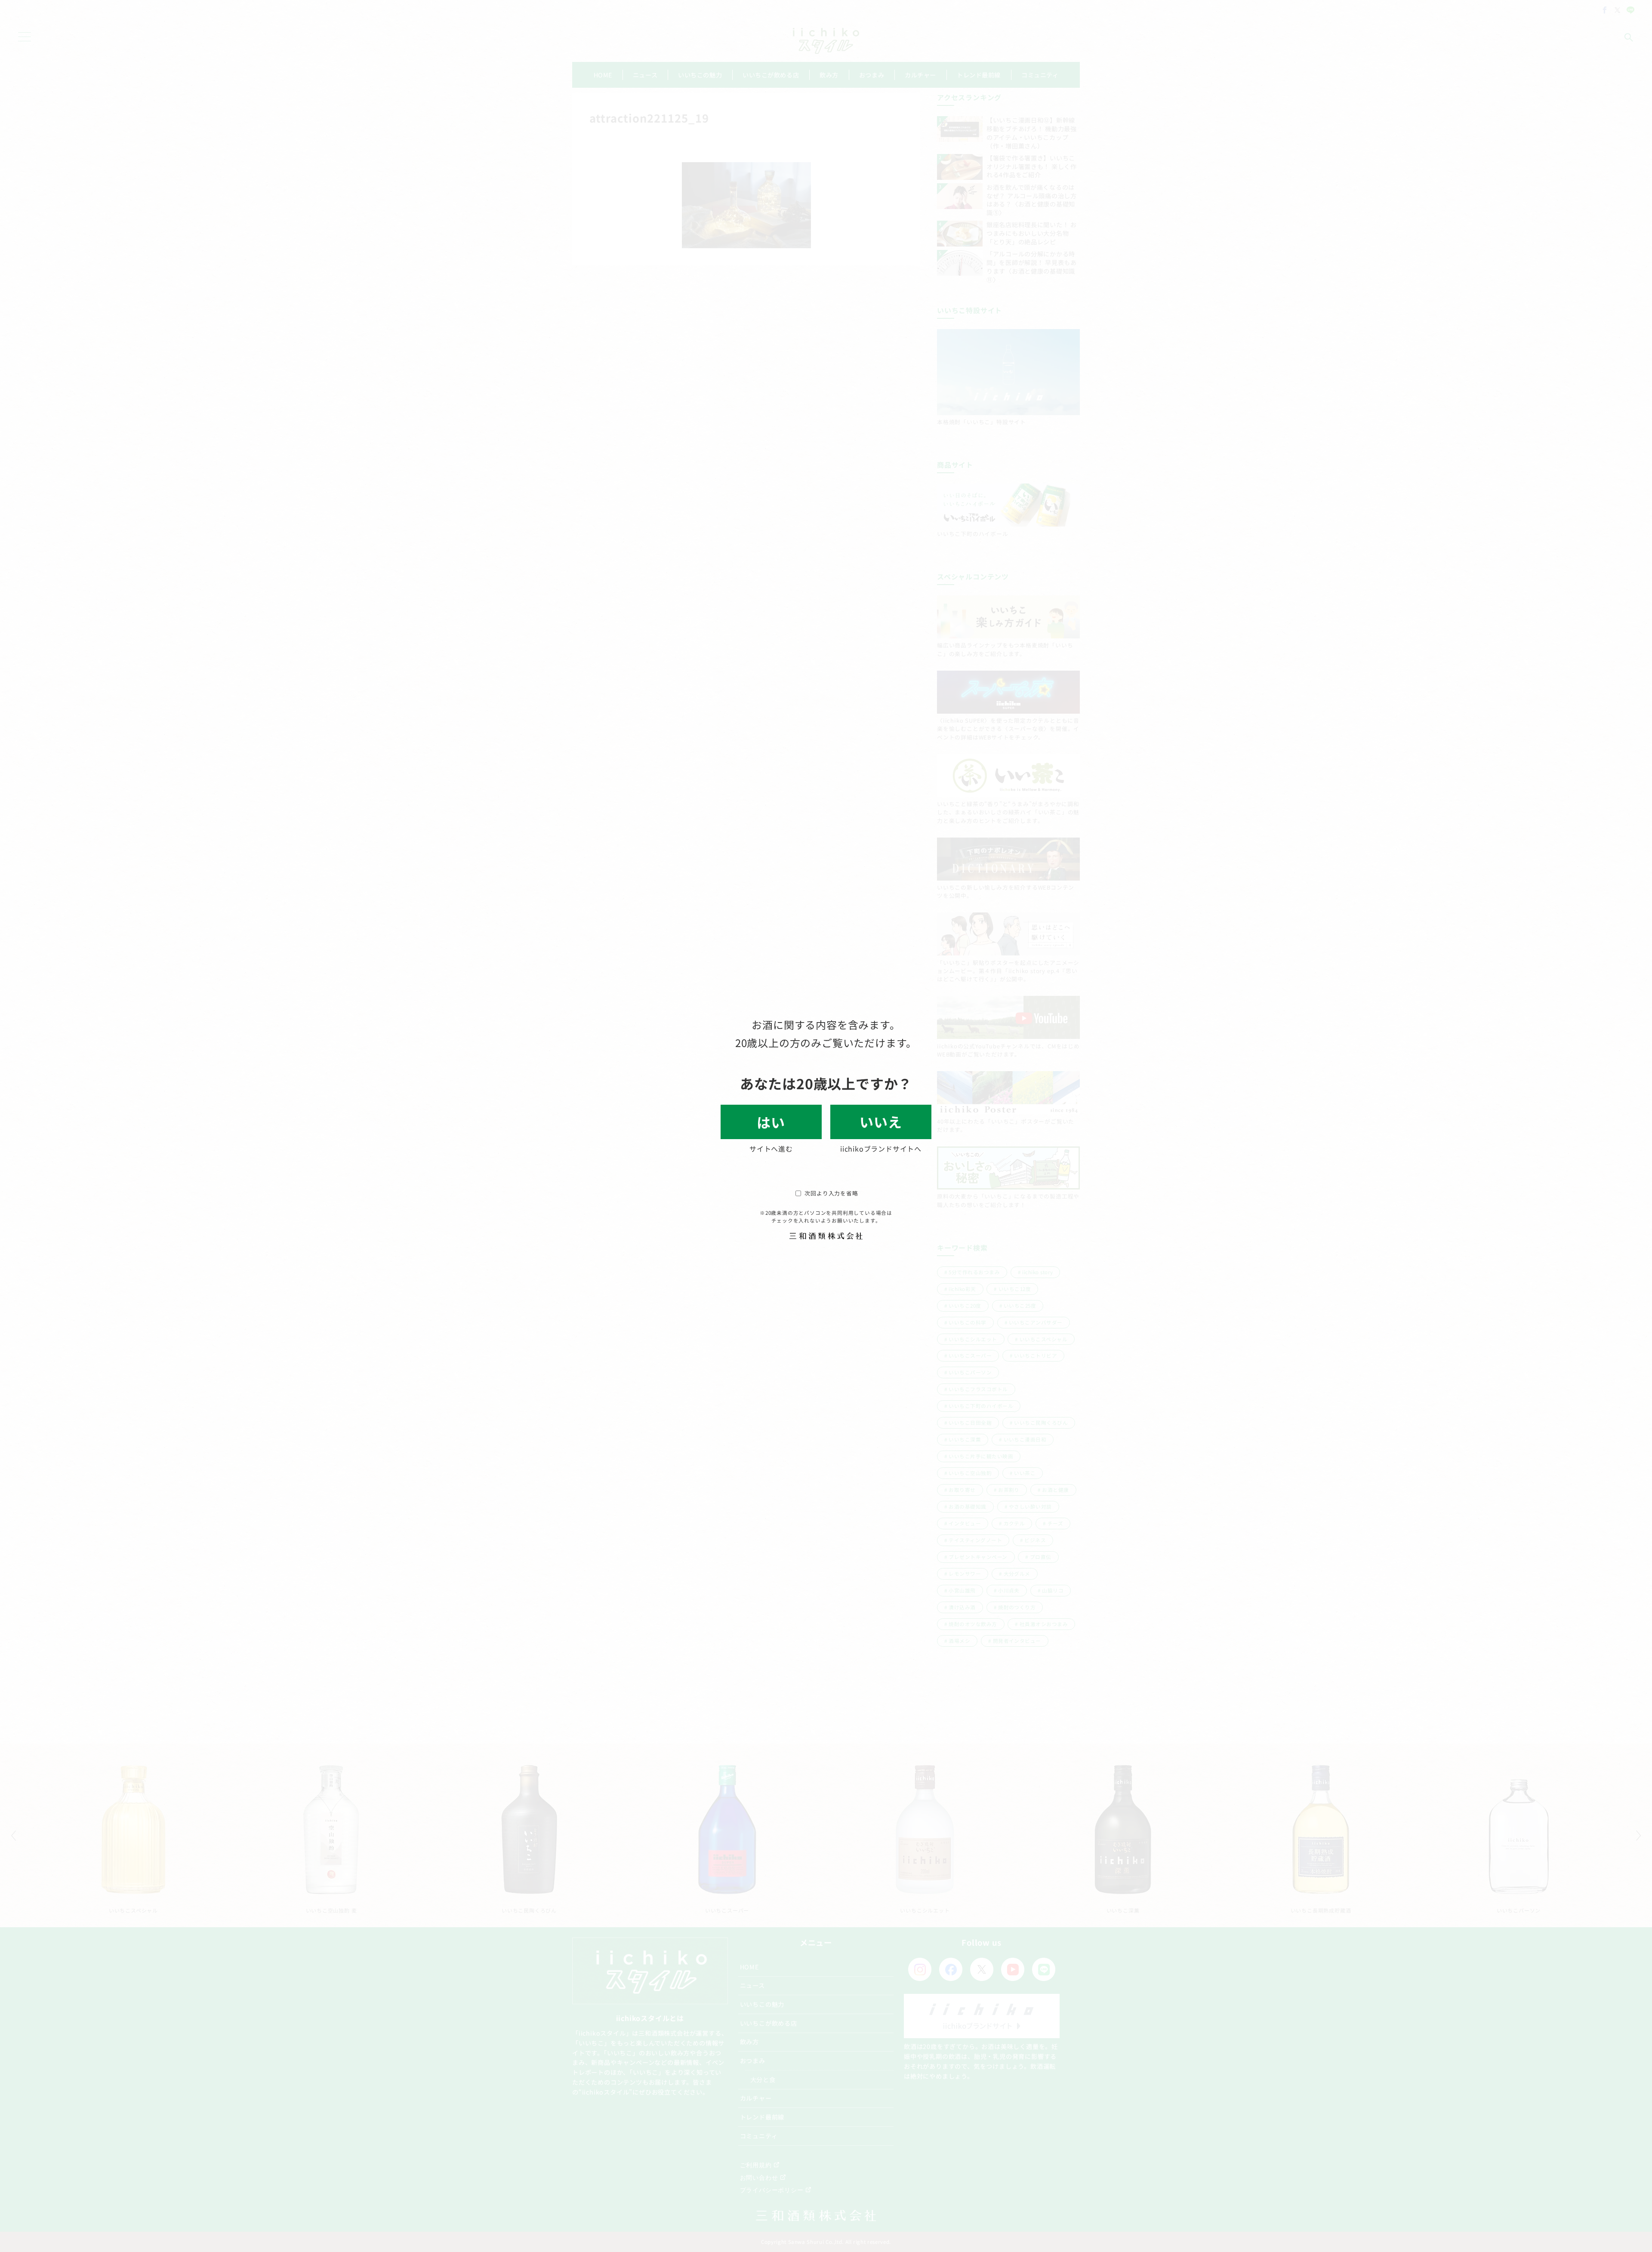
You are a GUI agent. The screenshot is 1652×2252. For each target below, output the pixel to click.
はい (771, 1122)
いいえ (881, 1121)
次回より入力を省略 (831, 1193)
